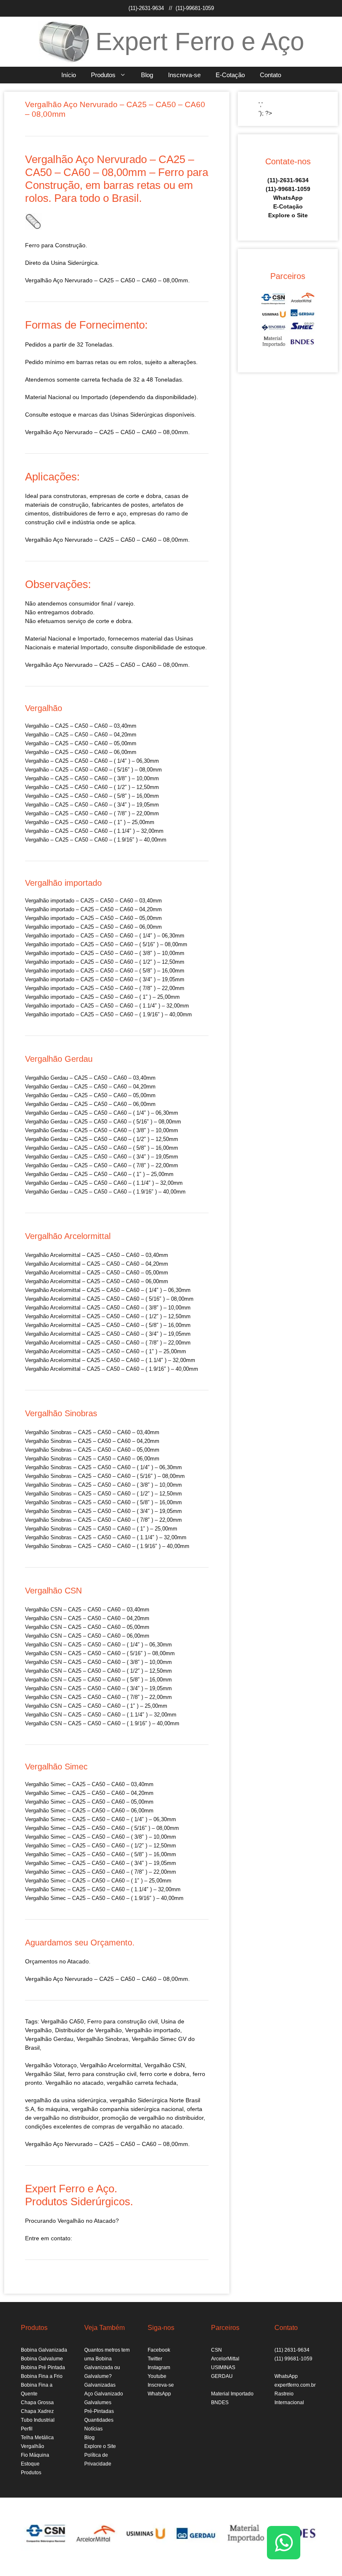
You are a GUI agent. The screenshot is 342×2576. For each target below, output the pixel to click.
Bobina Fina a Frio (42, 2376)
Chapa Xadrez (37, 2411)
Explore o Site (288, 215)
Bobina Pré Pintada (43, 2367)
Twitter (155, 2359)
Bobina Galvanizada (44, 2350)
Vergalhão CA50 (62, 2021)
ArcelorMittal (225, 2359)
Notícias (93, 2429)
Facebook (159, 2350)
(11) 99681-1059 (293, 2359)
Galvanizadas (100, 2385)
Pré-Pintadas (99, 2411)
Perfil (27, 2429)
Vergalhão (90, 2039)
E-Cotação (230, 75)
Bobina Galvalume (42, 2359)
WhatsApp (288, 198)
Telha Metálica (37, 2438)
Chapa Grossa (37, 2403)
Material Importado (232, 2394)
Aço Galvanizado (104, 2394)
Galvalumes (98, 2403)
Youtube (157, 2376)
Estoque (30, 2464)
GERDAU (222, 2376)
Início (69, 75)
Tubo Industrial (38, 2420)
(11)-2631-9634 (146, 8)
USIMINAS (223, 2367)
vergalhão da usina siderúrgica (66, 2100)
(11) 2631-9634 (292, 2350)
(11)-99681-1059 (195, 8)
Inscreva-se (184, 75)
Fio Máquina (35, 2455)
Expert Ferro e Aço (200, 41)
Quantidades (99, 2420)
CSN (216, 2350)
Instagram (159, 2367)
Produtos (103, 75)
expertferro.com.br (295, 2385)
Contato (270, 75)
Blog (147, 75)
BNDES (220, 2403)
